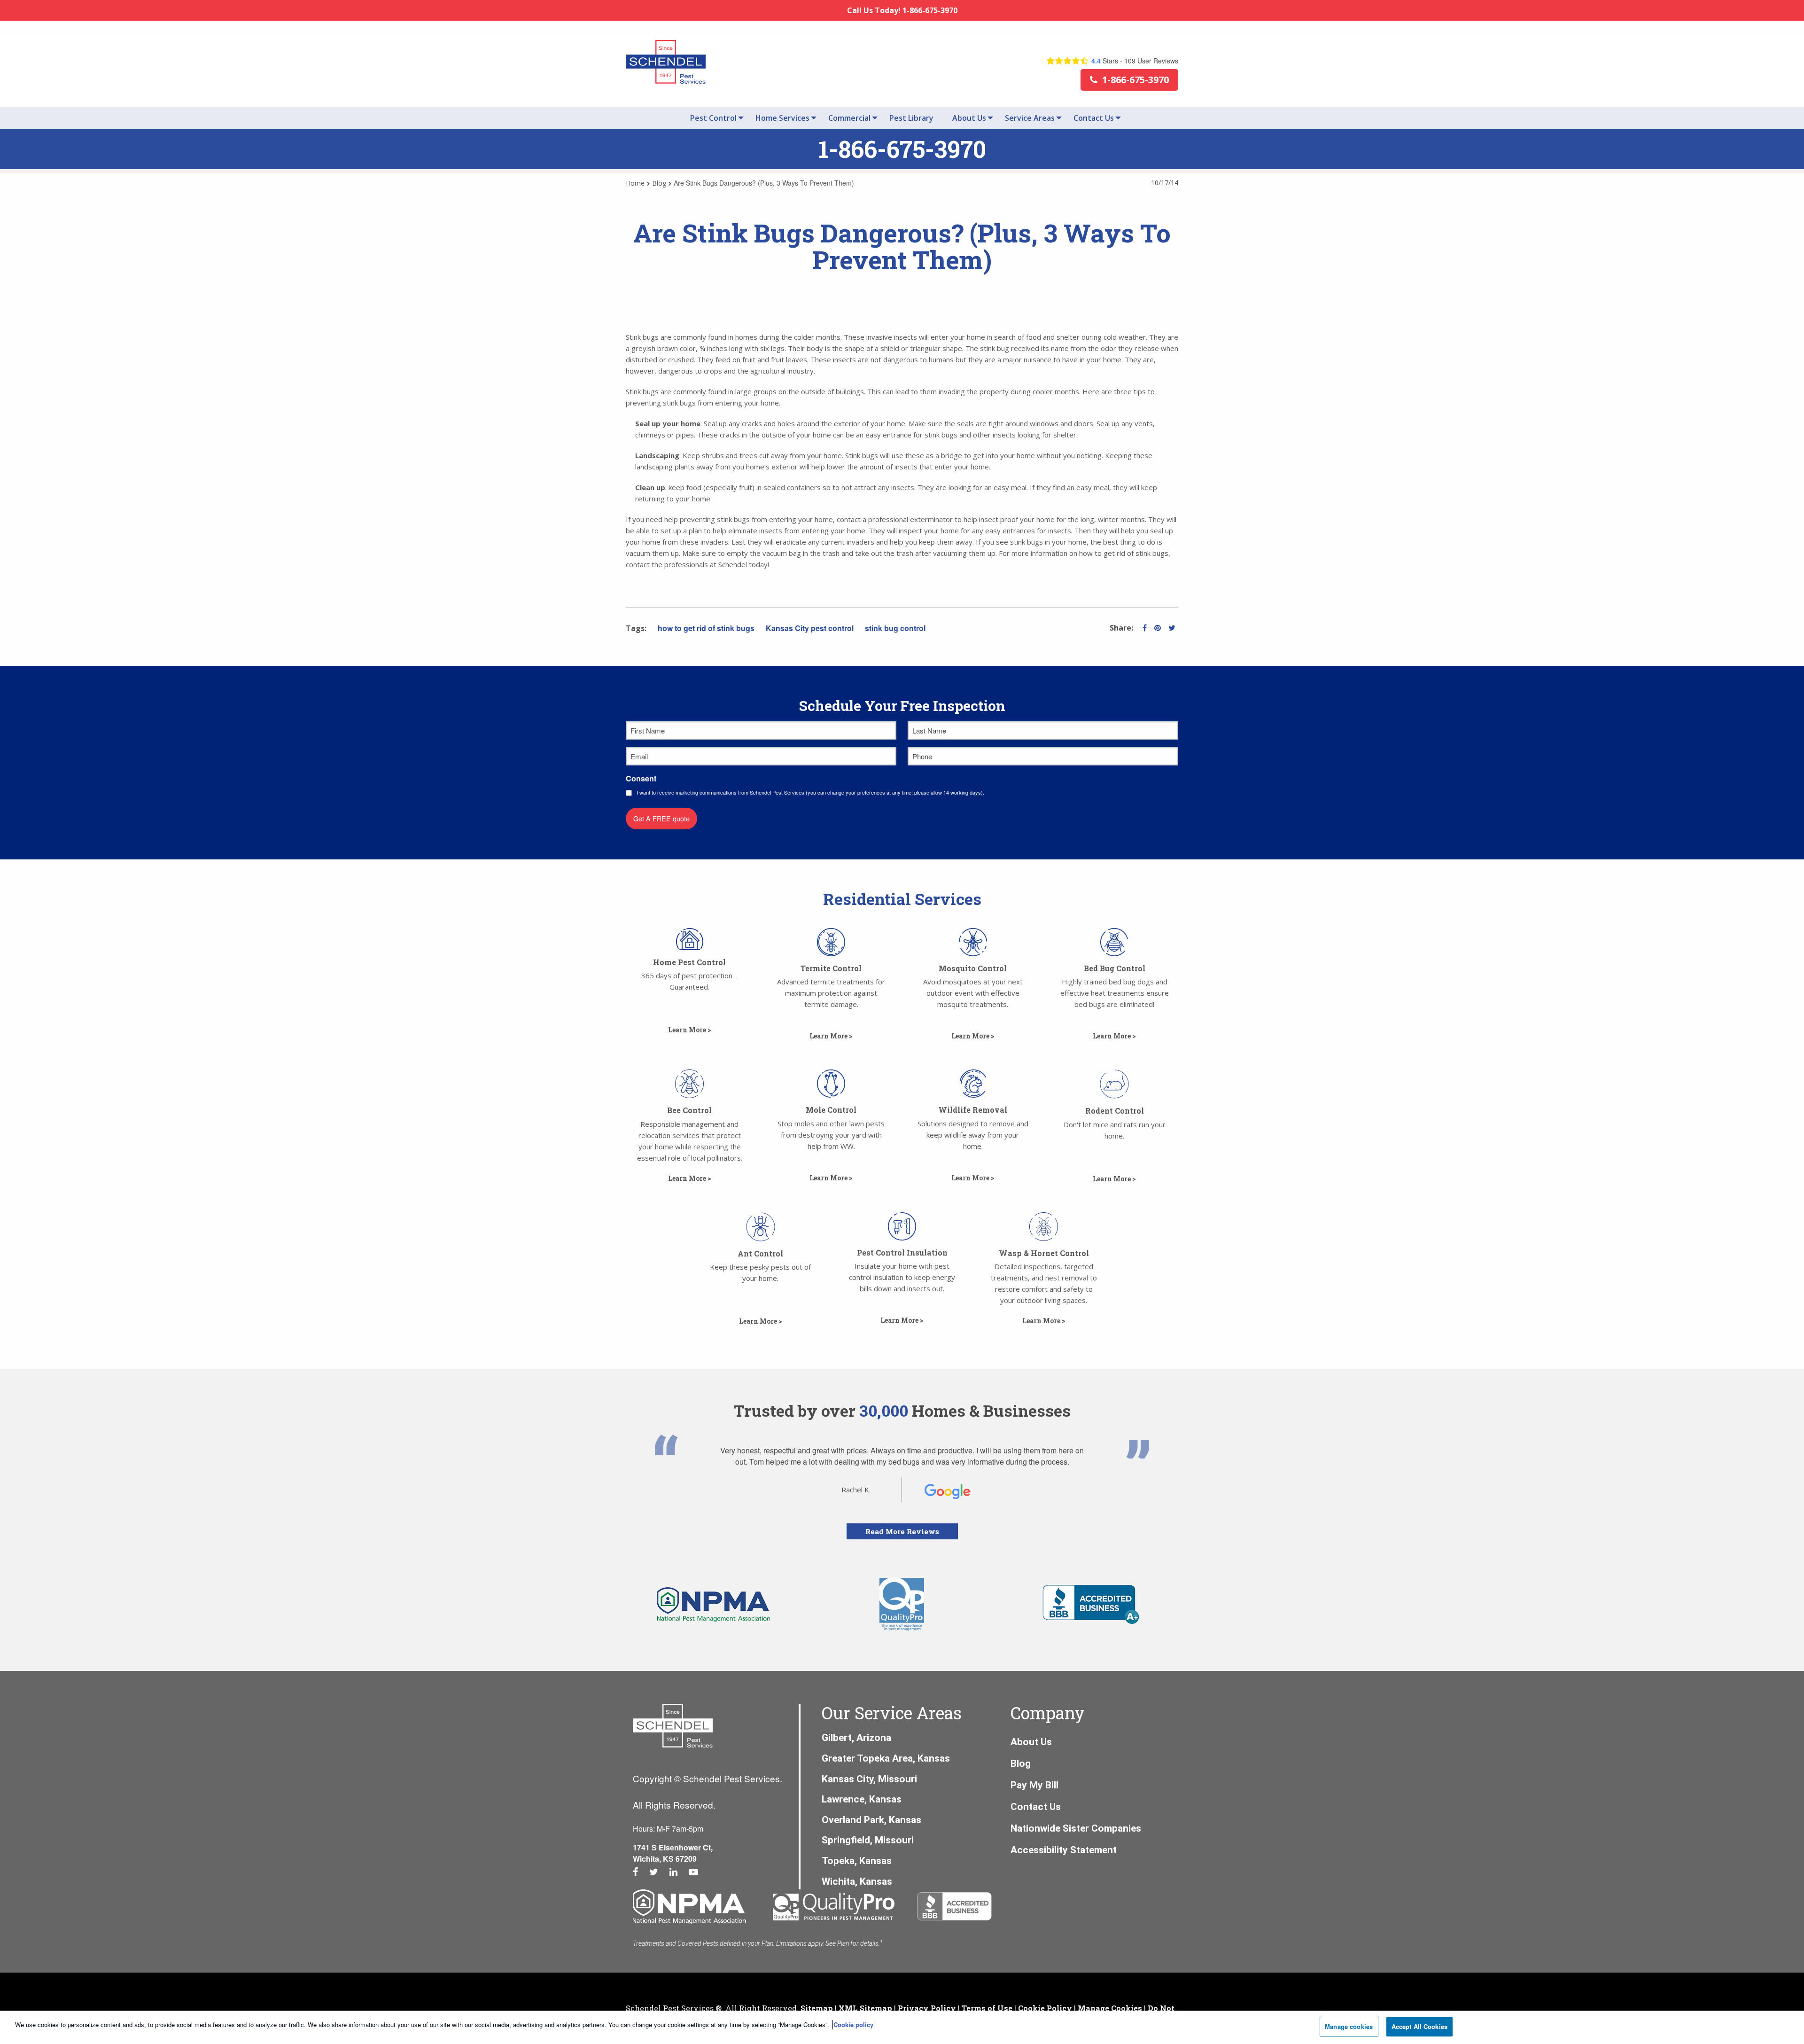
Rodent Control (1115, 1111)
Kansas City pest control (810, 628)
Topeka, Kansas (857, 1861)
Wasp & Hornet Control (1044, 1253)
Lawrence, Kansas (862, 1799)
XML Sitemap (865, 2008)
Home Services (782, 118)
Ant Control (760, 1253)
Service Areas (1030, 118)
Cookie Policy (1045, 2008)
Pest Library (911, 118)
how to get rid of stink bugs (706, 628)
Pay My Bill (1034, 1785)
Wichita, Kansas (857, 1881)
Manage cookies (1349, 2026)
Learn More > (1114, 1179)
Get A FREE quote (661, 818)
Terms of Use (987, 2008)
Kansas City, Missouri (869, 1779)
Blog (659, 183)
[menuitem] (713, 118)
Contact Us (1094, 118)
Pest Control (713, 118)
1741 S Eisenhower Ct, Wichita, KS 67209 (673, 1853)
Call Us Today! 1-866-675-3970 (902, 10)
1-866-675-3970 (902, 149)
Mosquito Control (973, 968)
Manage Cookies (1110, 2008)
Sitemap (817, 2008)
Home (635, 183)
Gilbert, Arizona (856, 1738)
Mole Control (831, 1110)
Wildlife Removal (973, 1110)
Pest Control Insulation (902, 1252)
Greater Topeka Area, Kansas (886, 1758)
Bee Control (689, 1110)
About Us (969, 118)
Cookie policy (853, 2024)
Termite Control (831, 968)
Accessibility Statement (1064, 1850)
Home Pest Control (689, 962)
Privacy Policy (927, 2008)
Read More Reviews (902, 1531)
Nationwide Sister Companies (1076, 1828)
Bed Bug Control (1115, 968)
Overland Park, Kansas (871, 1820)
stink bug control (895, 628)
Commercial (849, 118)
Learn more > (690, 1030)
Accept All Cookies (1419, 2026)
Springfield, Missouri (868, 1840)
